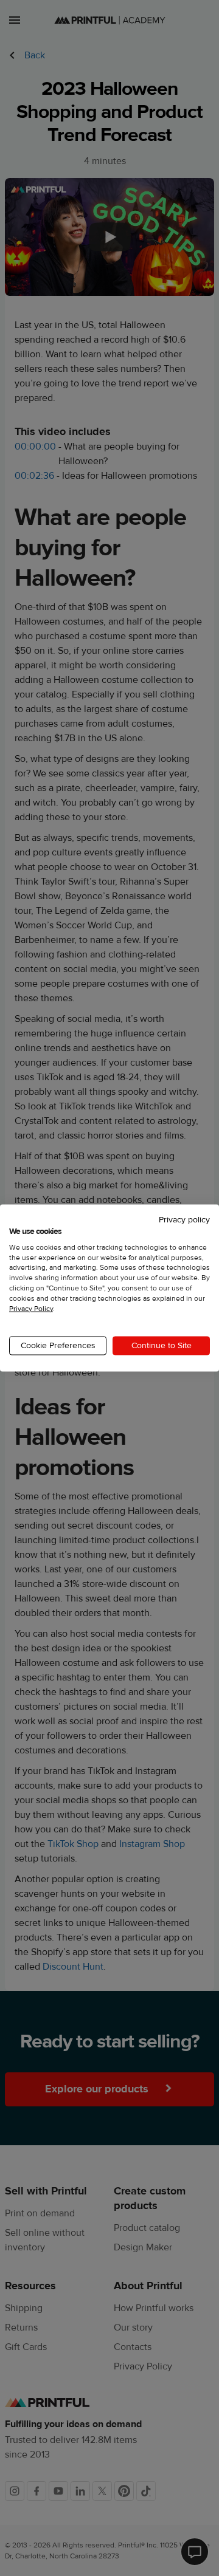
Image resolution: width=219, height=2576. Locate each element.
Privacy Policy (31, 1308)
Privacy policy (184, 1220)
